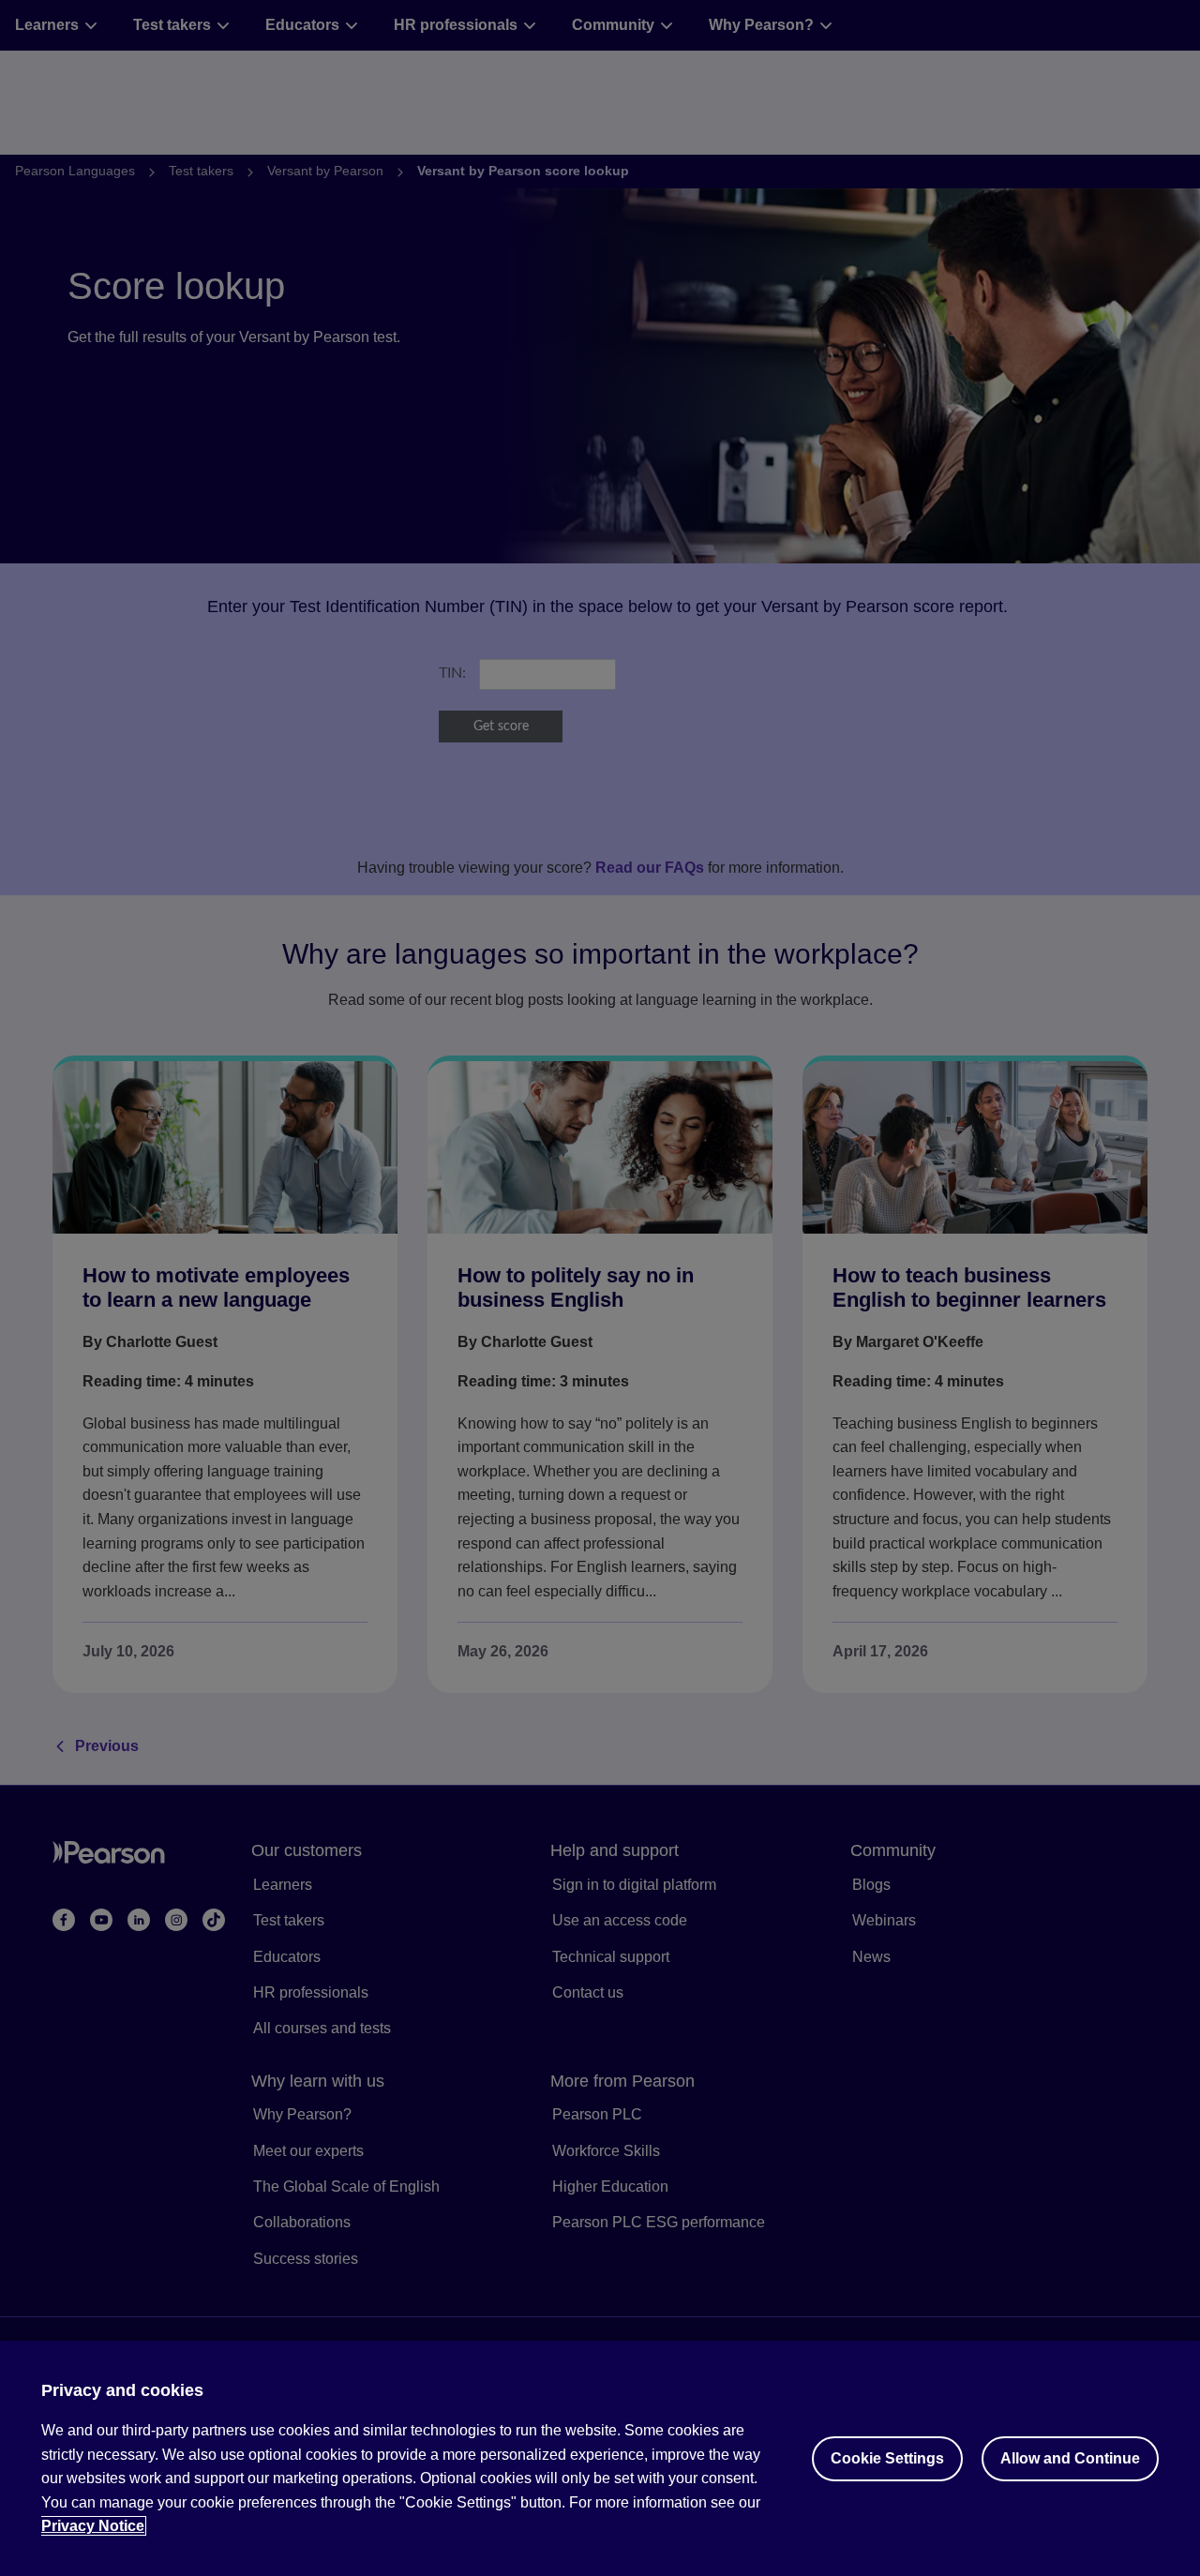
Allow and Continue (1070, 2458)
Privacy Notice (93, 2526)
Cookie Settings (887, 2458)
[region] (600, 2458)
